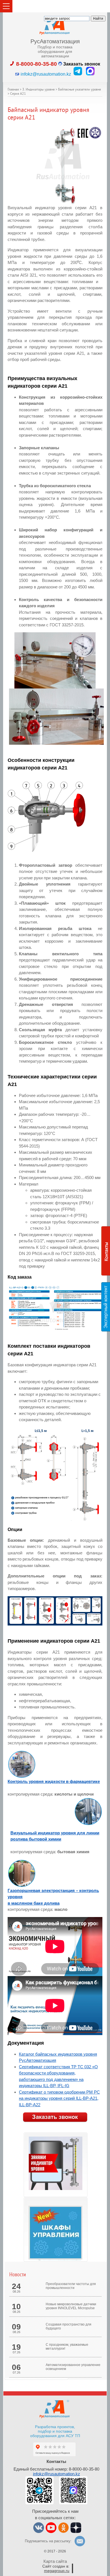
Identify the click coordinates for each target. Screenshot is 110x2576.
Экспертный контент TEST (107, 1307)
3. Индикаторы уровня (38, 90)
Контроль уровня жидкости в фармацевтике (54, 1781)
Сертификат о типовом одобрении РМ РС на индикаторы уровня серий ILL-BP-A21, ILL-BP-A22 (59, 2098)
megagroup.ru (57, 2571)
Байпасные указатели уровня (80, 90)
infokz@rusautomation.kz (57, 2474)
